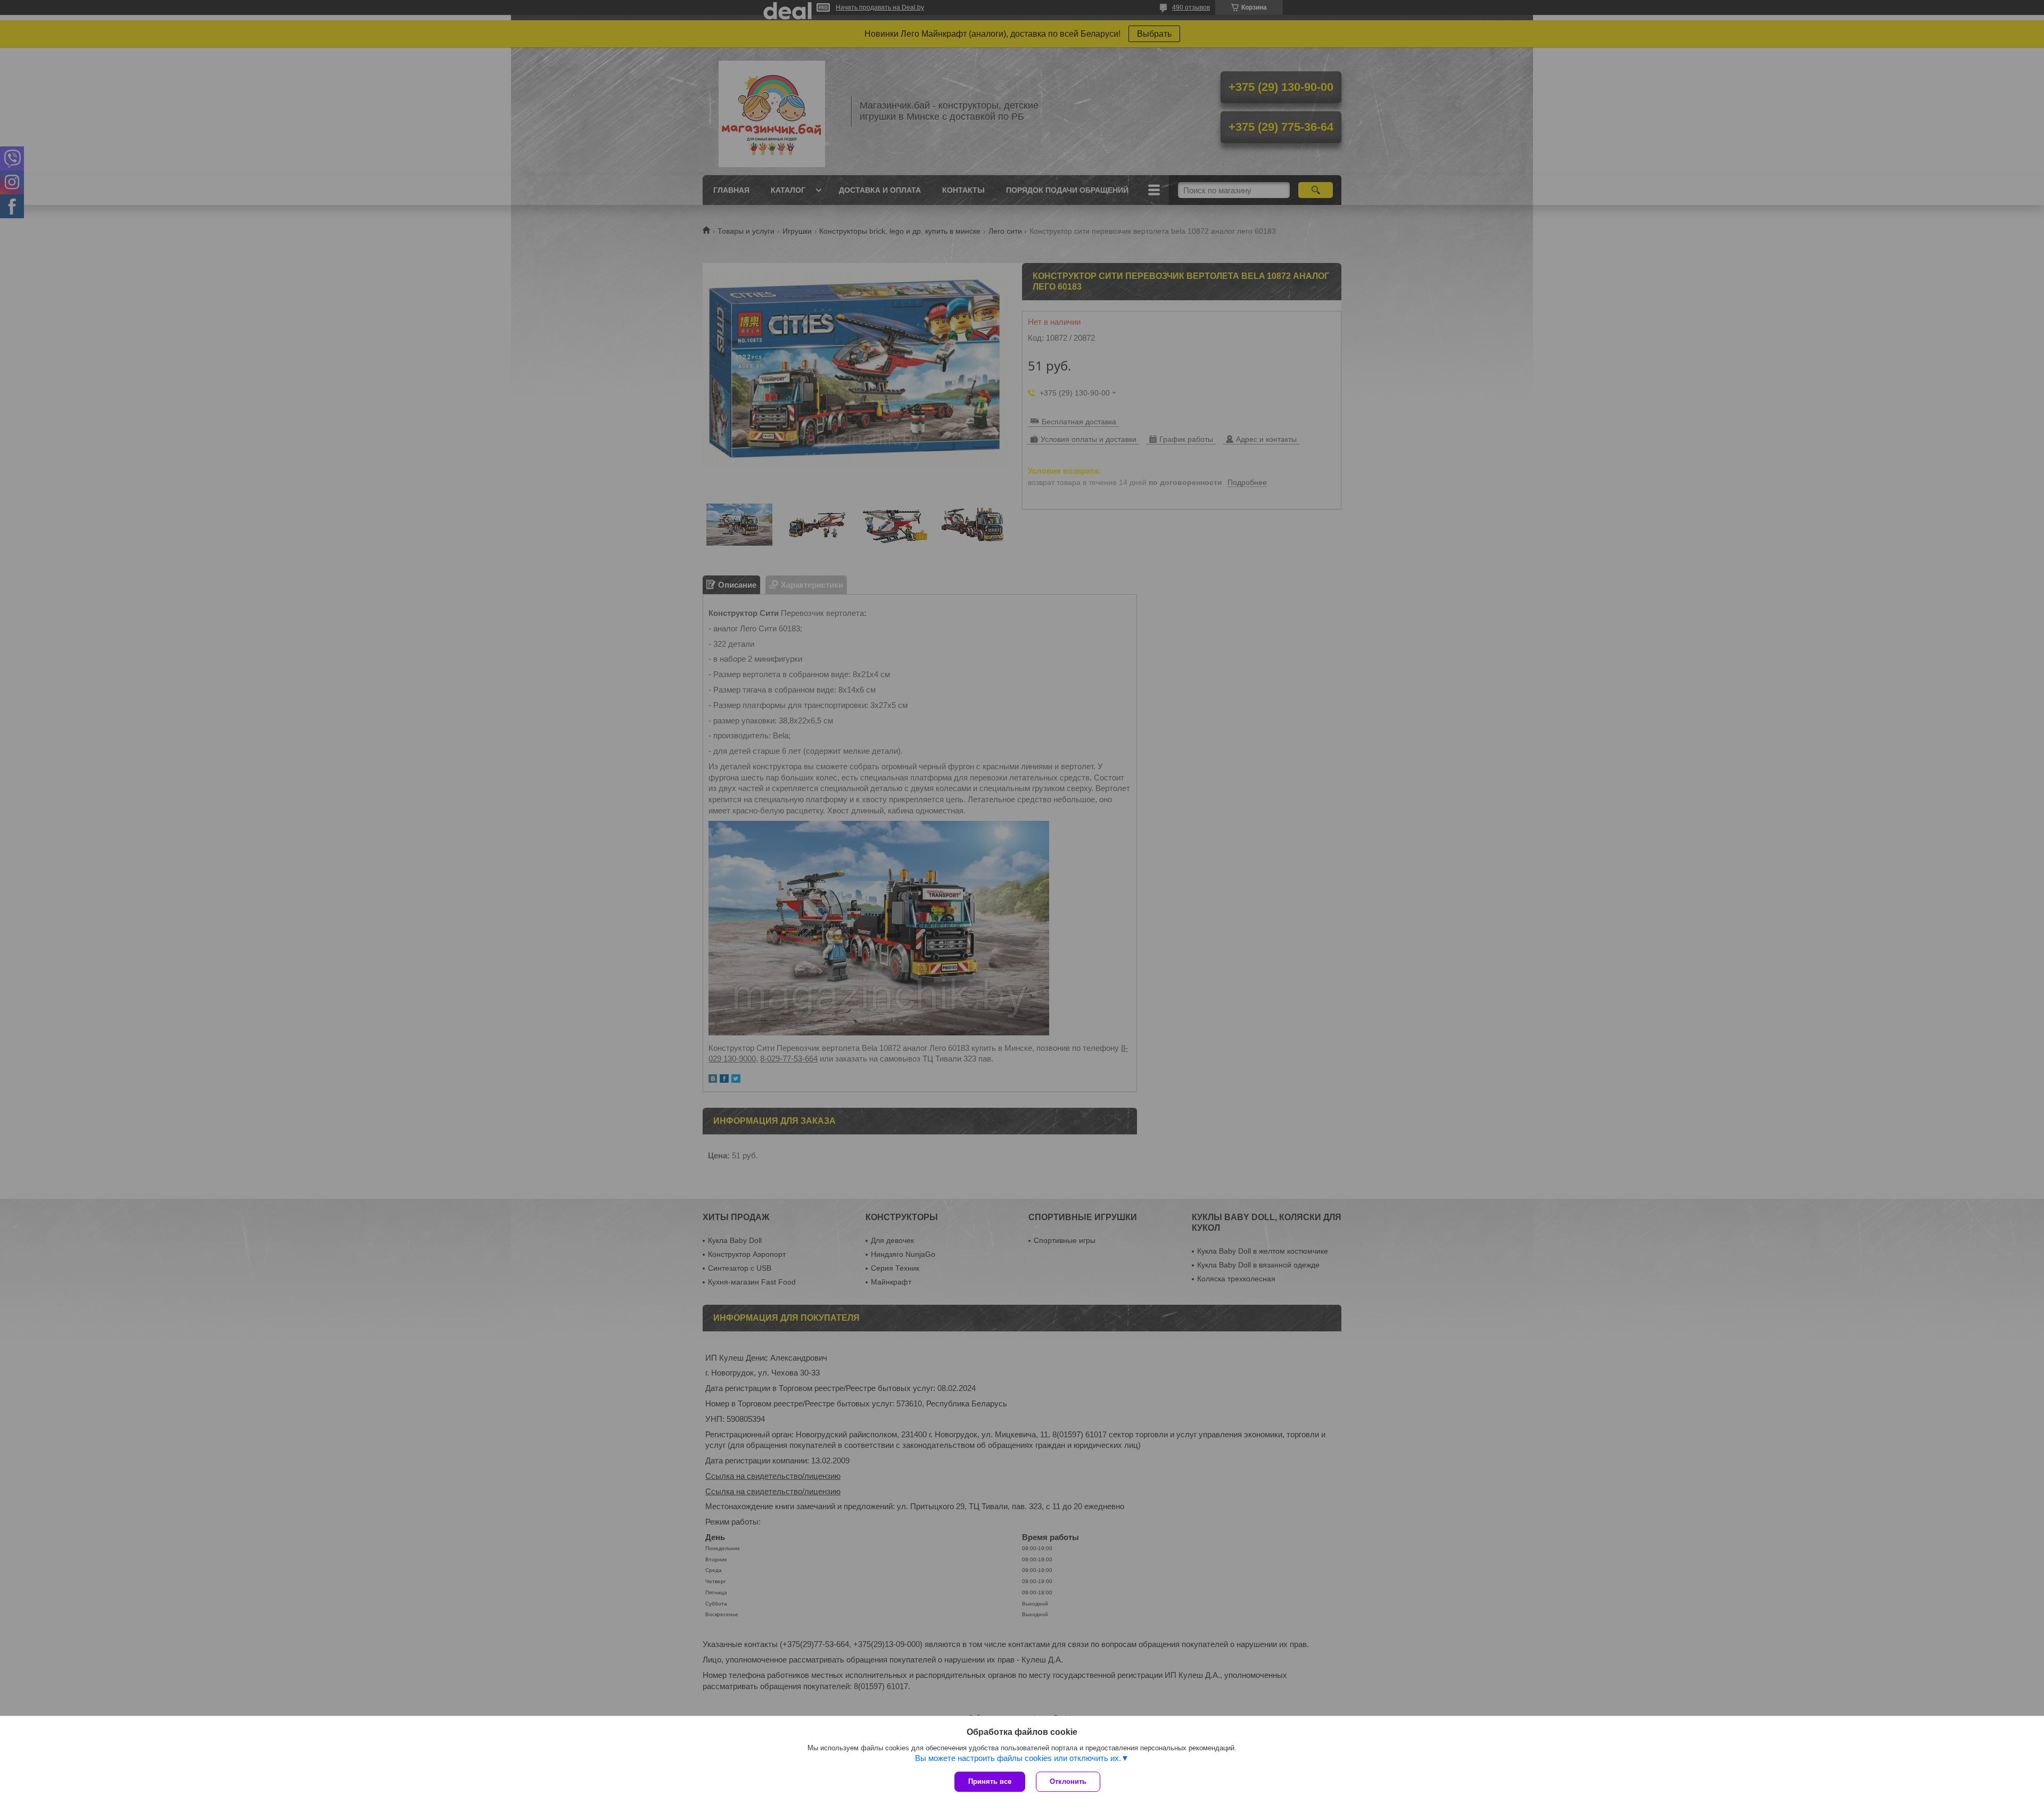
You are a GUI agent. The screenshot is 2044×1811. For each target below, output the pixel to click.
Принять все (990, 1781)
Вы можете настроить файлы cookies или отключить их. (1018, 1758)
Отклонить (1068, 1781)
